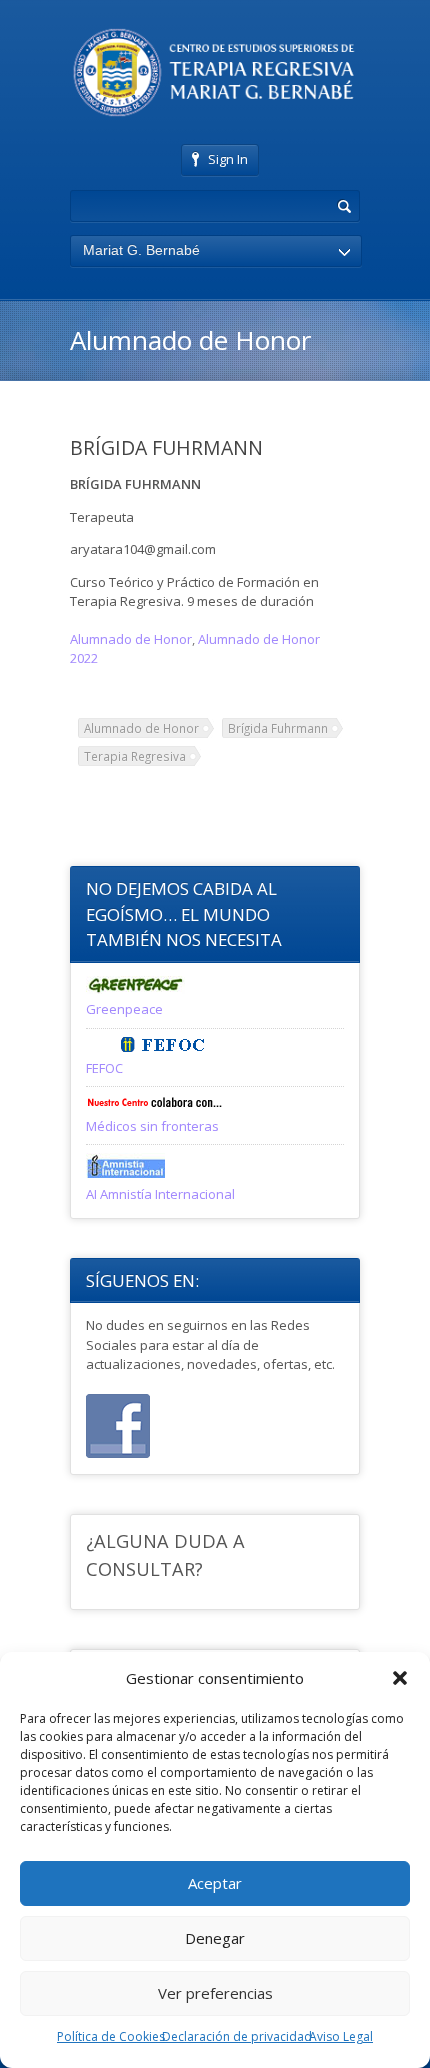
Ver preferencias (215, 1993)
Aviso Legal (341, 2036)
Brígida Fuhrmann (278, 728)
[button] (400, 1678)
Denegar (215, 1938)
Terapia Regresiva (135, 756)
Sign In (228, 159)
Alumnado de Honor (131, 639)
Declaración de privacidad (237, 2036)
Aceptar (215, 1883)
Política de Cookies (111, 2036)
